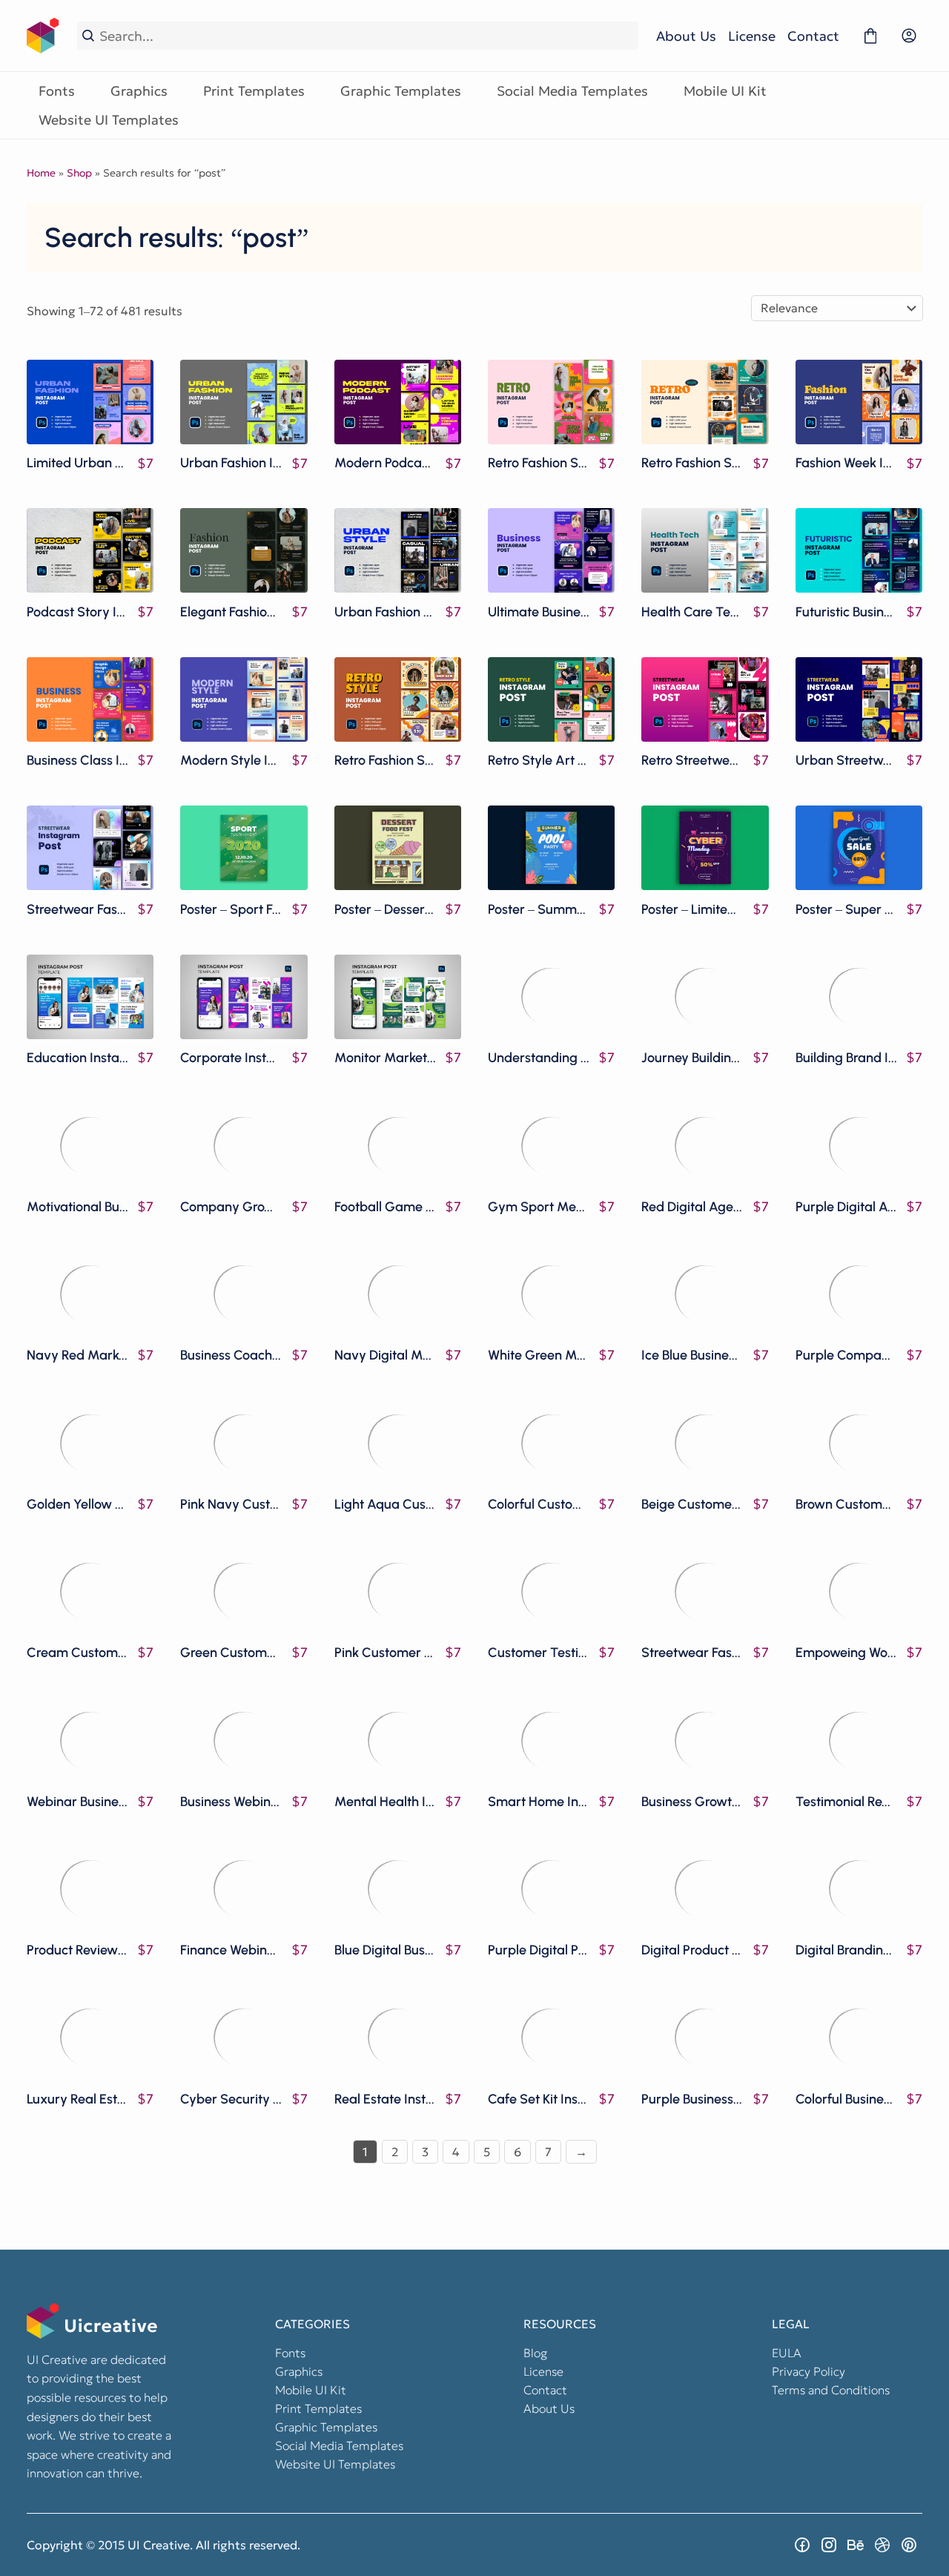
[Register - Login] (909, 36)
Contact (813, 36)
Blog (535, 2353)
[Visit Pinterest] (909, 2545)
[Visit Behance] (856, 2545)
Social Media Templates (572, 91)
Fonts (57, 91)
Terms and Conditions (831, 2390)
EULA (787, 2353)
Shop (79, 173)
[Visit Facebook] (802, 2545)
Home (41, 173)
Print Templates (254, 91)
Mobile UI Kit (725, 91)
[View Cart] (870, 36)
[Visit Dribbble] (882, 2545)
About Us (686, 36)
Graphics (139, 91)
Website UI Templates (109, 120)
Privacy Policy (809, 2371)
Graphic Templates (401, 91)
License (752, 36)
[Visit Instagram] (829, 2545)
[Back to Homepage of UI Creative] (43, 36)
